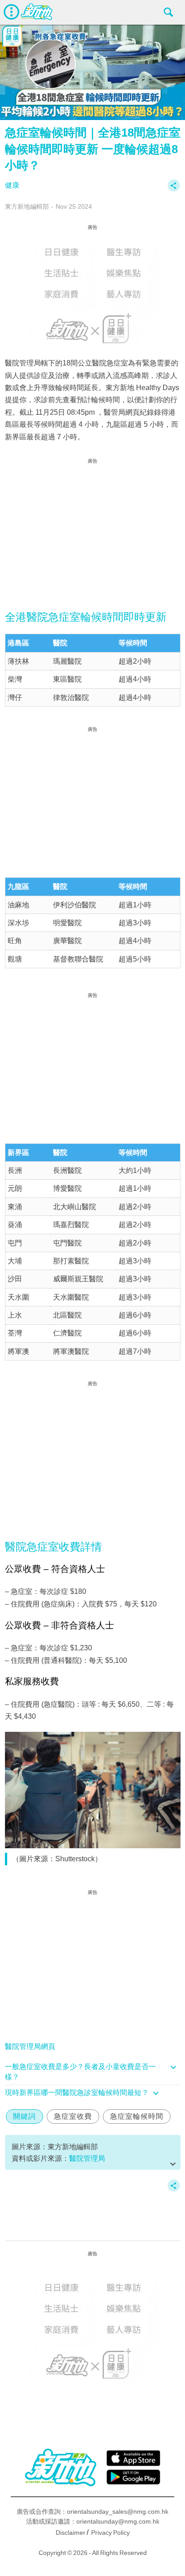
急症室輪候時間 (137, 2116)
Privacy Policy (110, 2533)
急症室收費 (73, 2116)
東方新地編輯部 (27, 206)
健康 (12, 185)
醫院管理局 (87, 2158)
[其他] (174, 190)
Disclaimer (70, 2533)
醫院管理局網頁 (30, 2046)
